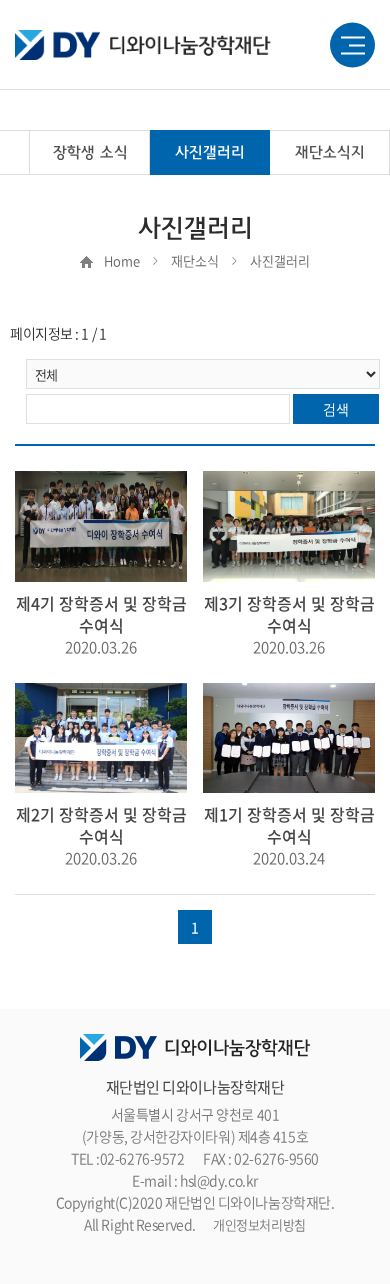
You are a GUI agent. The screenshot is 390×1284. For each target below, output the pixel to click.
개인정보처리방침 (259, 1224)
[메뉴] (352, 45)
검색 (335, 409)
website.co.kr (233, 1248)
